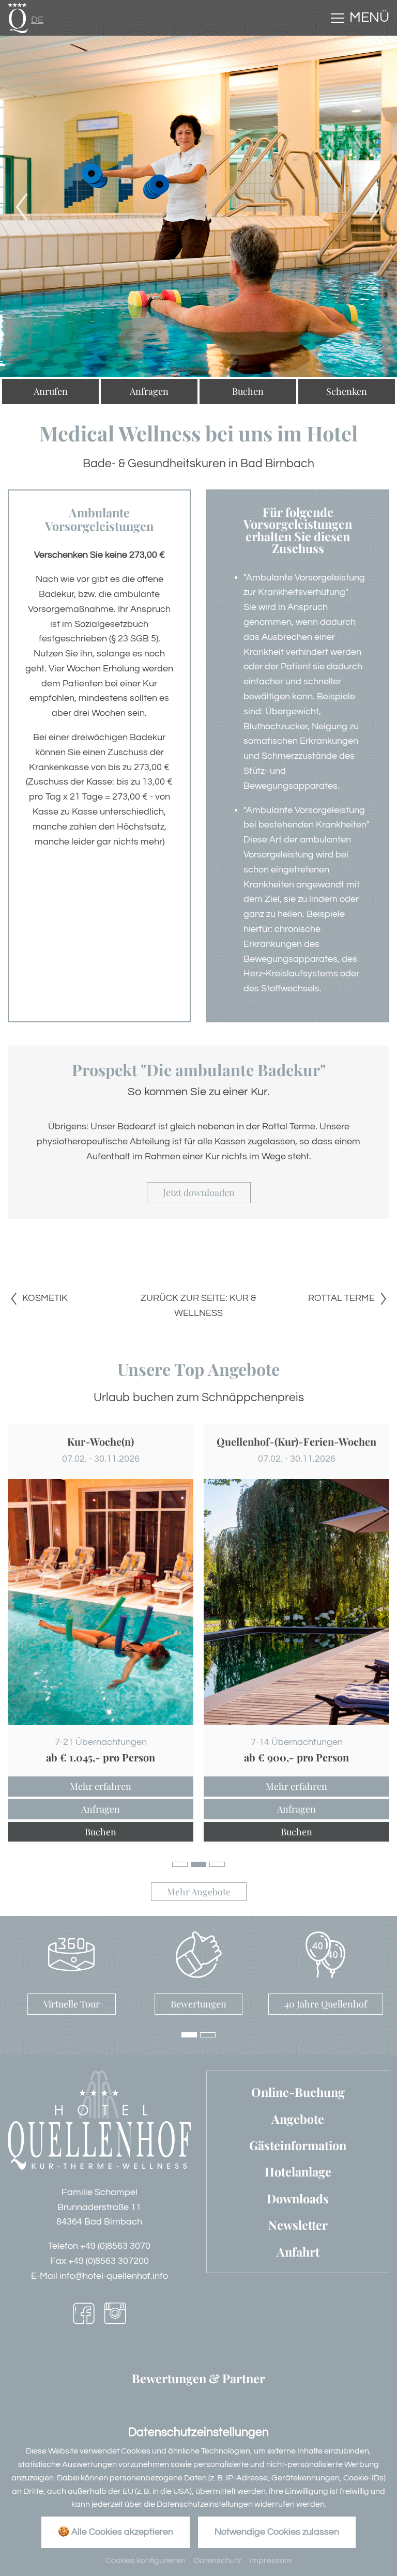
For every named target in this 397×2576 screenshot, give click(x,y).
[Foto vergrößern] (198, 206)
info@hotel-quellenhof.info (114, 2276)
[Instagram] (115, 2316)
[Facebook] (83, 2316)
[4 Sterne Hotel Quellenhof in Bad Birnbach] (18, 17)
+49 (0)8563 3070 (115, 2246)
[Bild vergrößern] (101, 1602)
